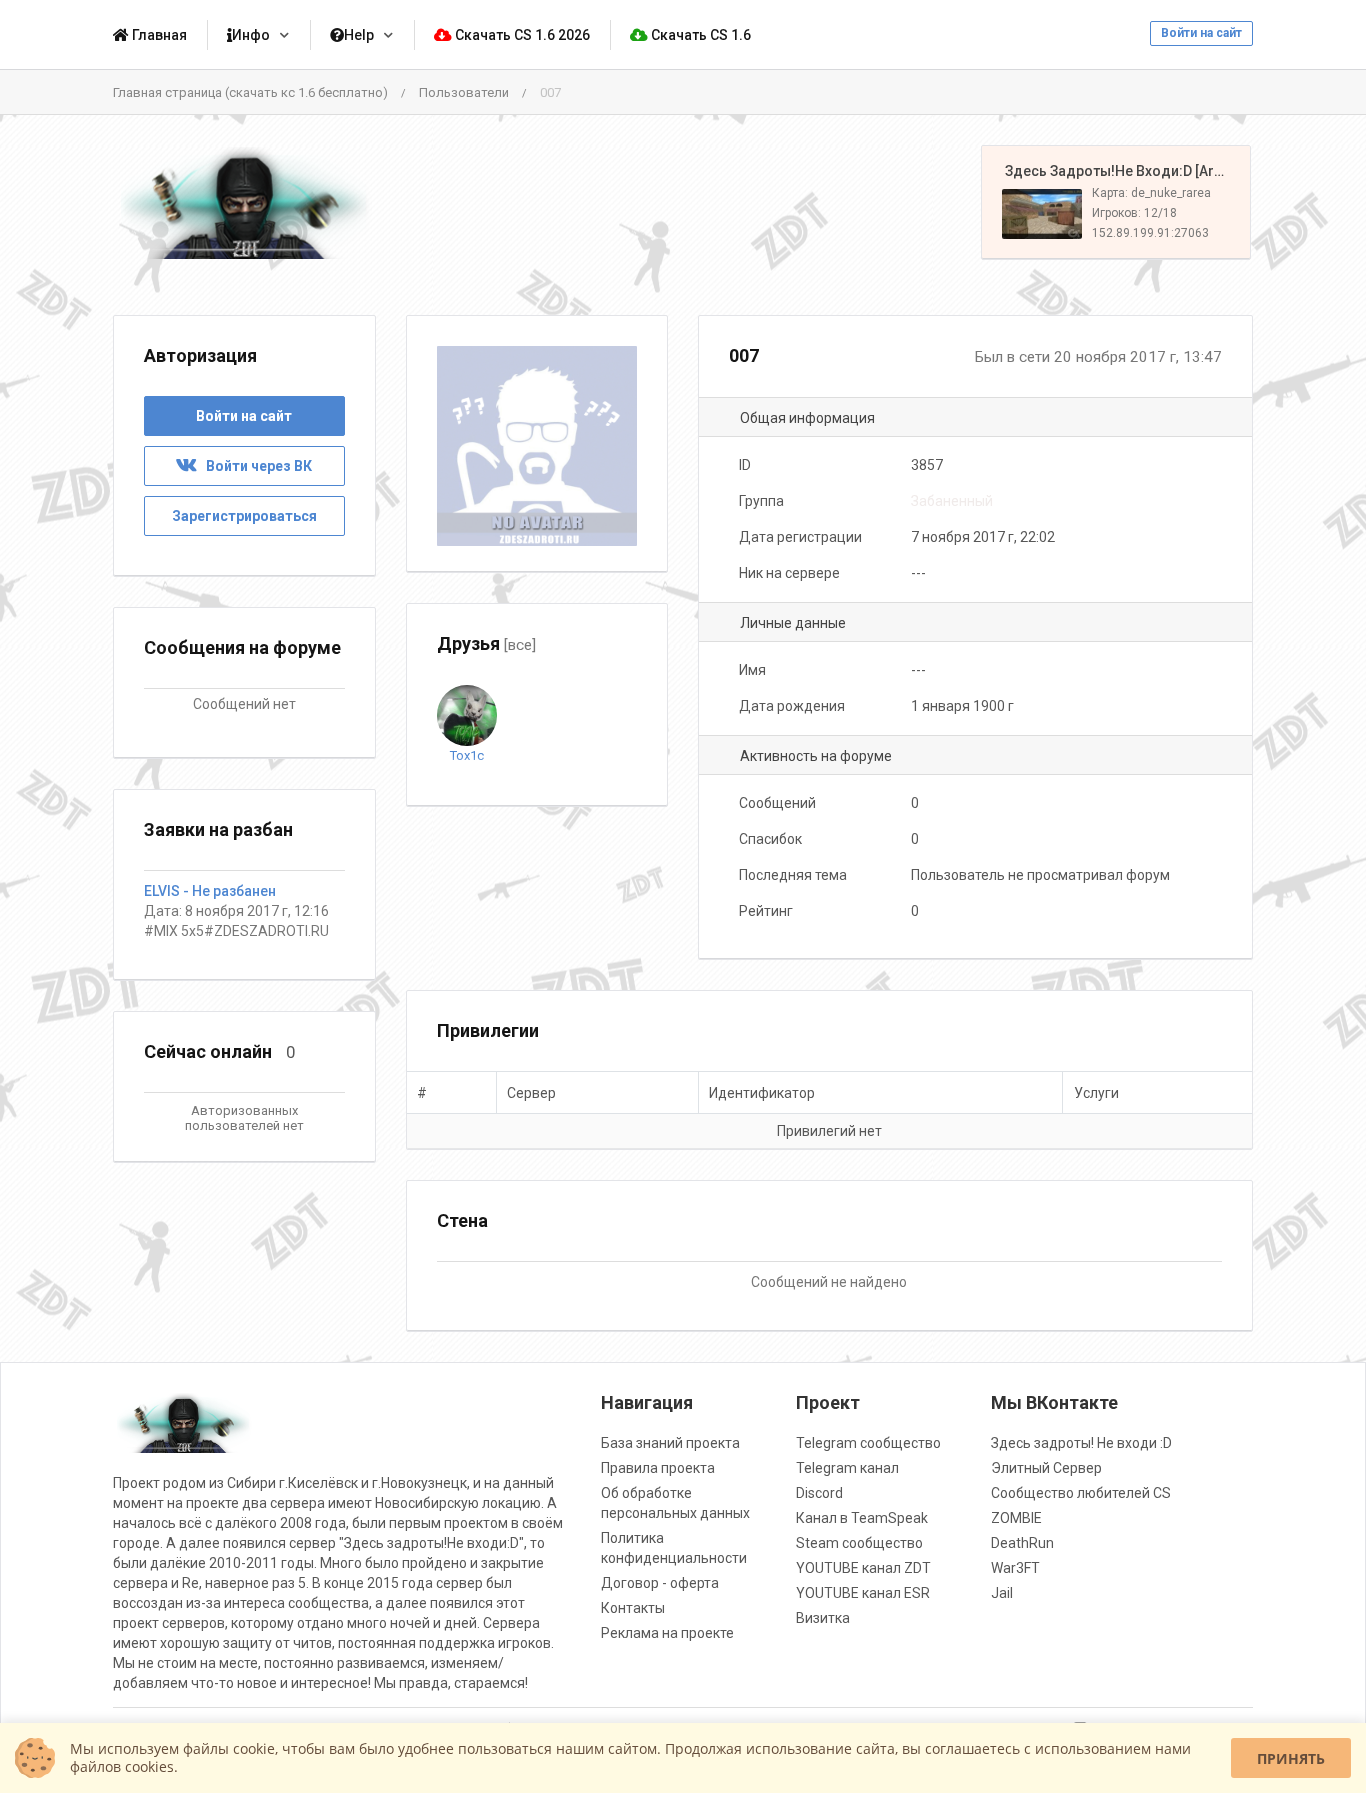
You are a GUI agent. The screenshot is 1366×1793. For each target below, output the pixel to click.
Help (359, 35)
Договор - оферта (660, 1583)
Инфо (251, 35)
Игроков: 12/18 (1134, 213)
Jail (1002, 1593)
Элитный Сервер (1046, 1468)
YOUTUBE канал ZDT (863, 1568)
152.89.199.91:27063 (1150, 233)
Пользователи (464, 92)
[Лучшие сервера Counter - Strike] (244, 202)
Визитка (823, 1618)
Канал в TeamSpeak (862, 1518)
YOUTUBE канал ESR (863, 1593)
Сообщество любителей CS (1081, 1493)
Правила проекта (658, 1468)
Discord (819, 1493)
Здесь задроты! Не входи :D (1081, 1443)
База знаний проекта (670, 1443)
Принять (1291, 1758)
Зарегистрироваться (244, 516)
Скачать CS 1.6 (699, 35)
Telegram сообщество (868, 1443)
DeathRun (1022, 1543)
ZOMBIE (1016, 1518)
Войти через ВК (254, 466)
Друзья (486, 643)
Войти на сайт (1201, 33)
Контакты (633, 1608)
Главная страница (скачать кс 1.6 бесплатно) (250, 92)
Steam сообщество (859, 1543)
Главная (158, 35)
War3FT (1015, 1568)
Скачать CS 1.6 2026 (521, 35)
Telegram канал (847, 1468)
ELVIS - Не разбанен (210, 891)
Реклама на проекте (667, 1633)
